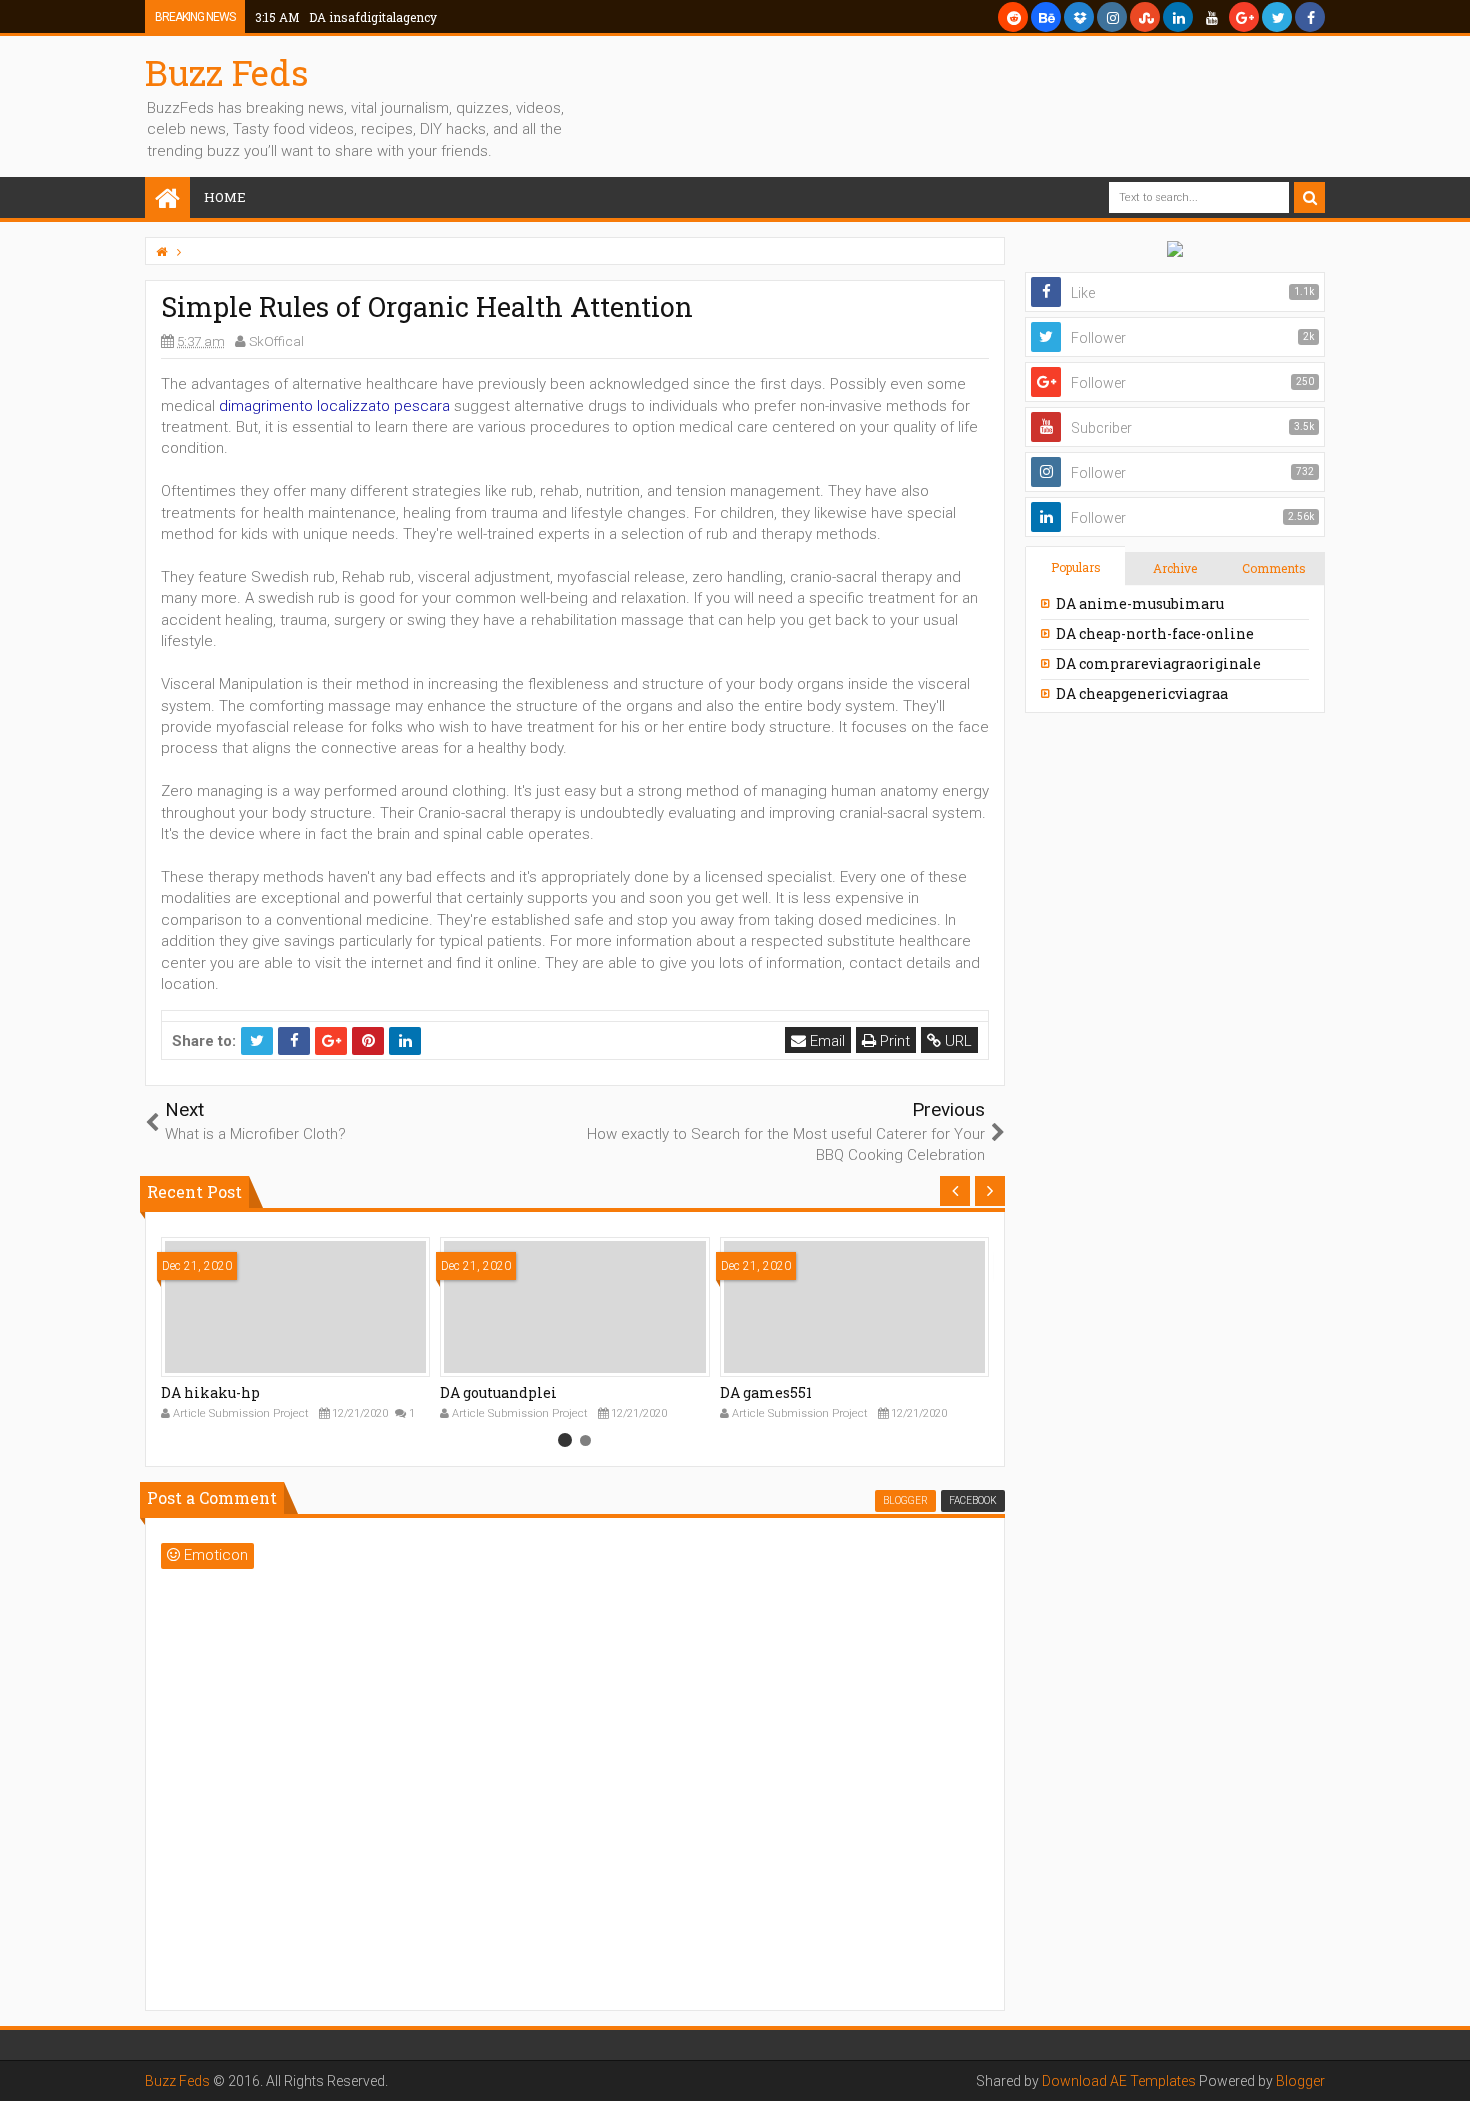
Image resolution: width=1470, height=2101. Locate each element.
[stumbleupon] (1145, 17)
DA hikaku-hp (210, 1392)
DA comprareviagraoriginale (1158, 663)
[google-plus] (1244, 17)
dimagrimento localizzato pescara (334, 406)
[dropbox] (1079, 17)
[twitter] (1277, 17)
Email (825, 1041)
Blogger (1300, 2081)
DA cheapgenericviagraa (1142, 693)
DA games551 (766, 1392)
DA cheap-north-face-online (1155, 633)
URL (956, 1041)
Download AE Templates (1119, 2081)
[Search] (1309, 197)
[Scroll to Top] (1445, 2066)
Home (225, 197)
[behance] (1046, 17)
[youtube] (1211, 17)
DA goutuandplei (498, 1392)
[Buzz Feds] (167, 199)
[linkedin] (1178, 17)
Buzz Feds (227, 72)
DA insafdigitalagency (346, 17)
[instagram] (1112, 17)
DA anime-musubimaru (1140, 603)
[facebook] (1310, 17)
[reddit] (1013, 17)
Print (893, 1041)
